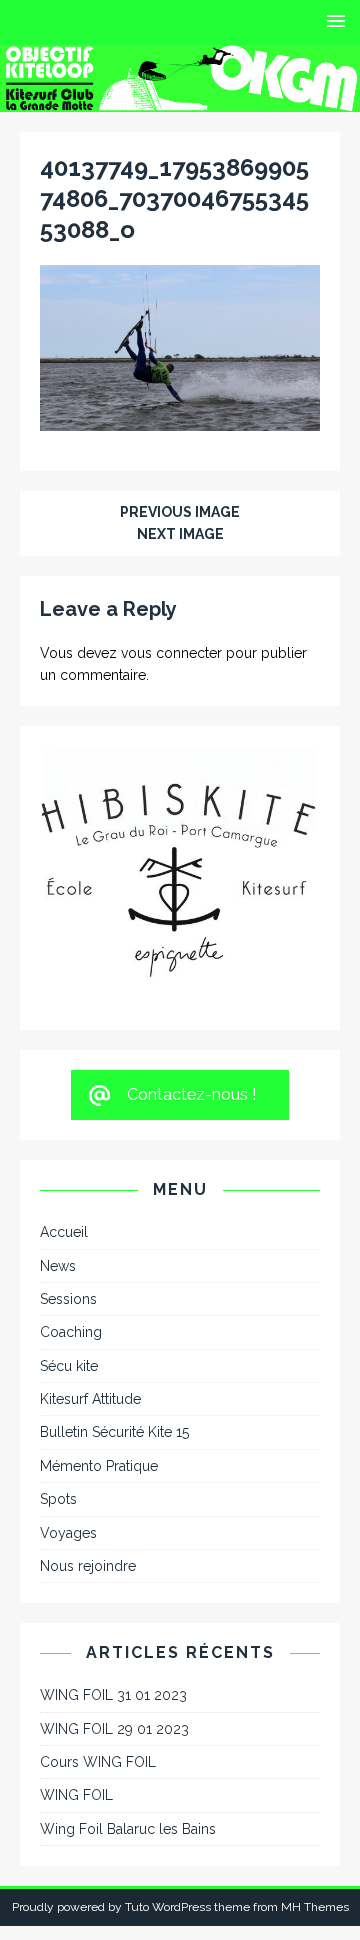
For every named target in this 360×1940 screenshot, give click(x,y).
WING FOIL (76, 1702)
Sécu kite (69, 1273)
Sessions (68, 1206)
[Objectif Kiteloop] (180, 100)
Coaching (71, 1239)
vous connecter (171, 653)
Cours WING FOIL (98, 1669)
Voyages (68, 1439)
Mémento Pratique (99, 1373)
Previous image (180, 512)
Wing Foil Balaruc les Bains (128, 1736)
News (58, 1172)
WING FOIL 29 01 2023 (114, 1635)
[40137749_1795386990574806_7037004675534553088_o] (180, 419)
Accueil (64, 1139)
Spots (58, 1406)
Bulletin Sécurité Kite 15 (114, 1339)
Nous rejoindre (88, 1473)
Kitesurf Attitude (90, 1306)
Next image (180, 534)
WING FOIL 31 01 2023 (113, 1602)
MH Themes (315, 1814)
